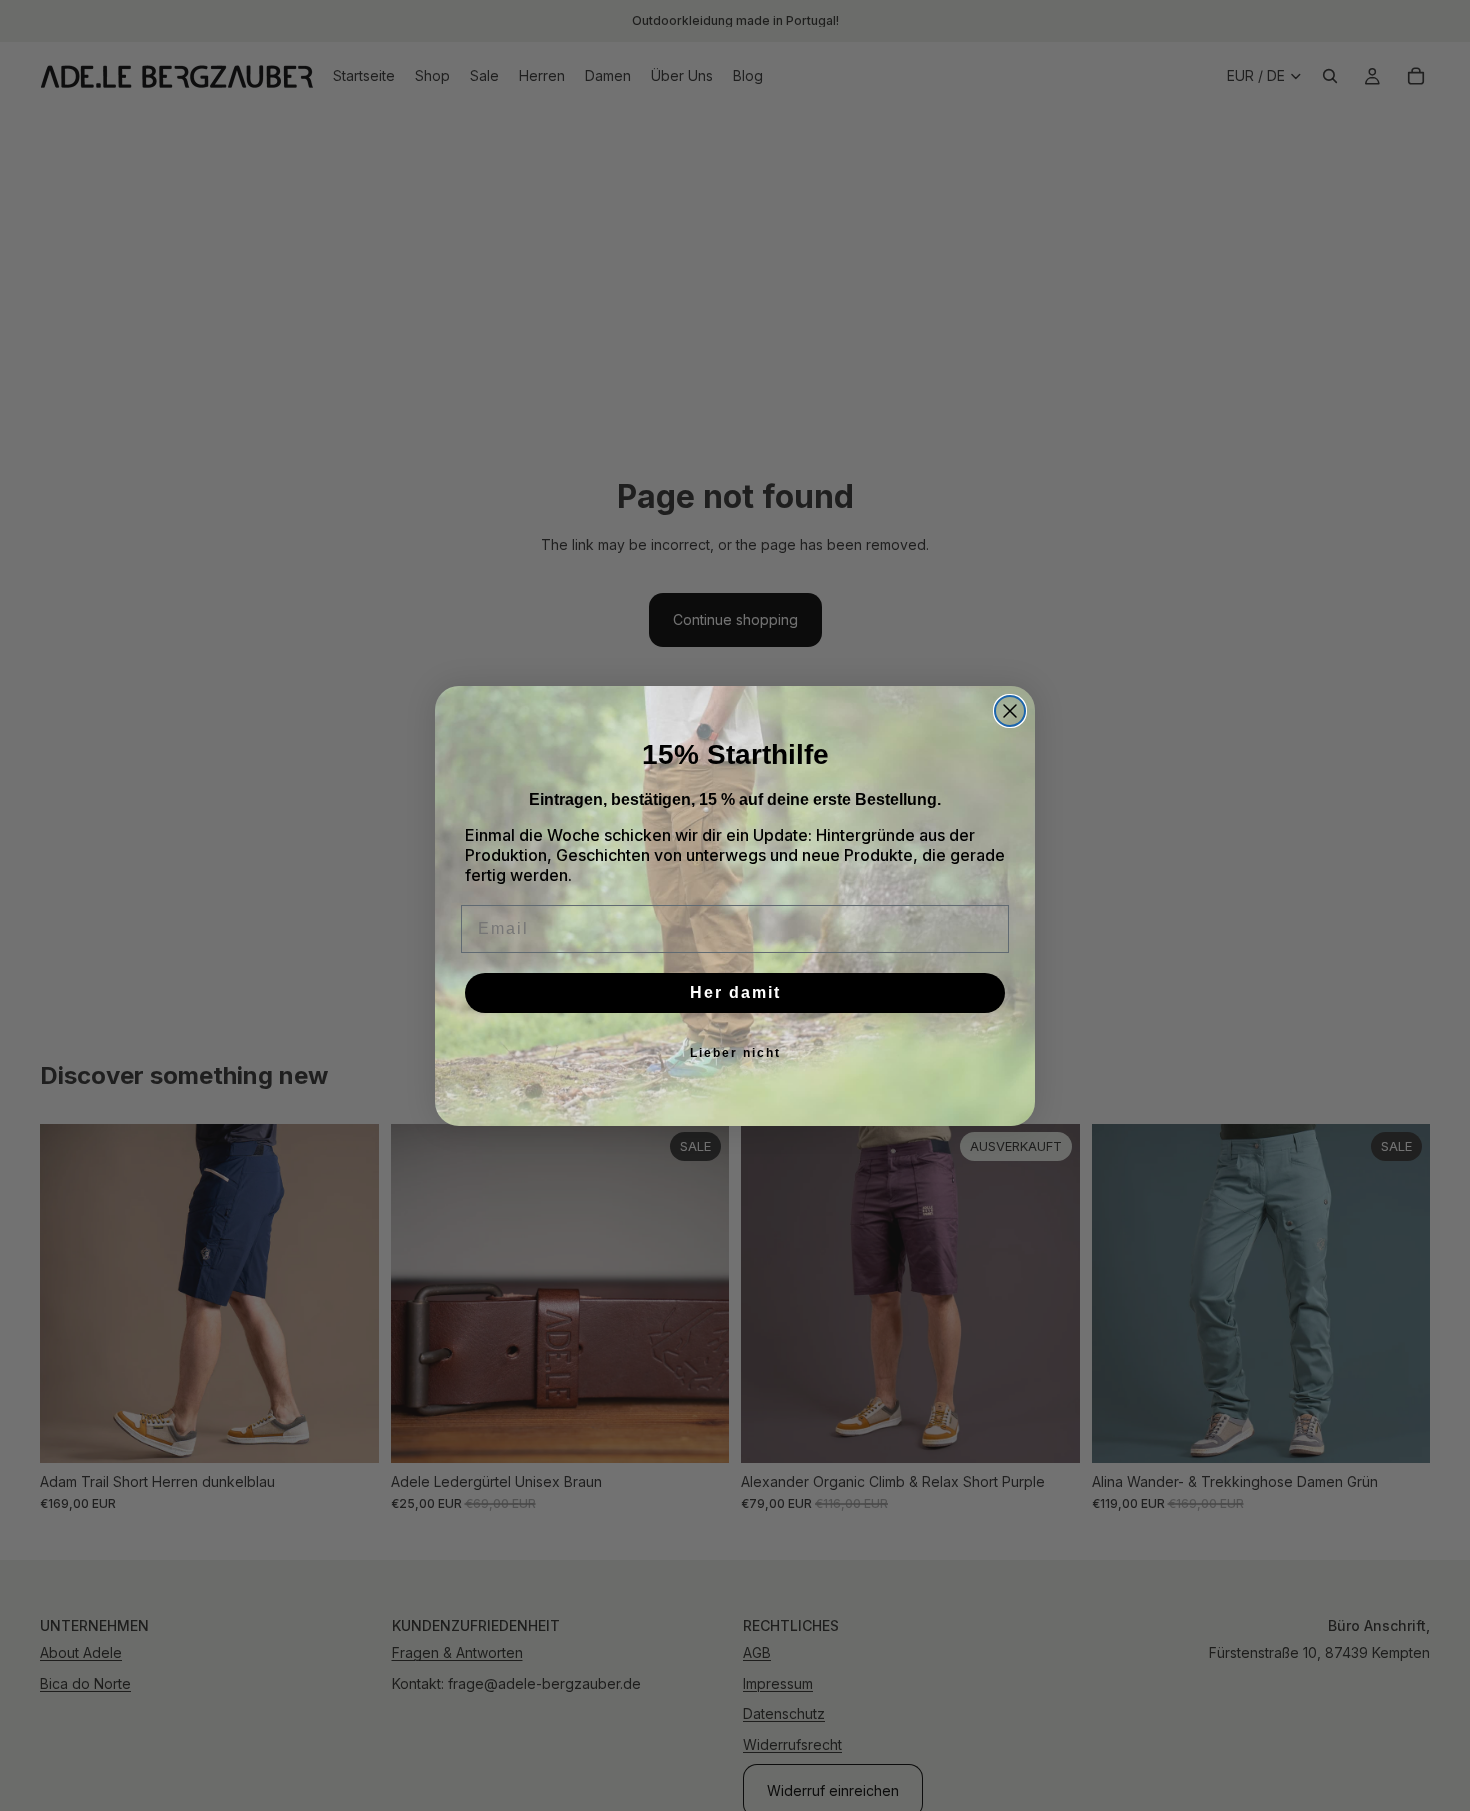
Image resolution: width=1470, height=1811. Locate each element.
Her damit (735, 992)
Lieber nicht (735, 1053)
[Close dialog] (1010, 711)
